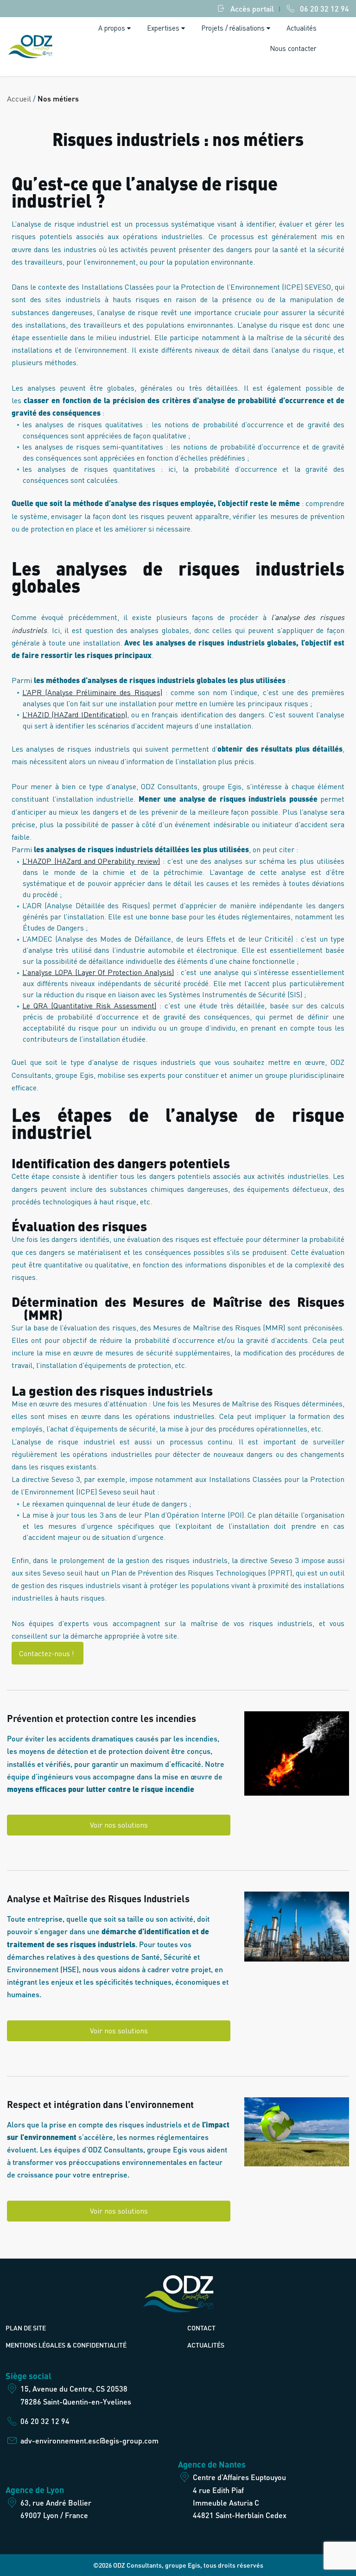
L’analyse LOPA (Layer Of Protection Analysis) (98, 972)
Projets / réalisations (233, 28)
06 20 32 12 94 (324, 9)
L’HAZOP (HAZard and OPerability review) (91, 861)
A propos (112, 28)
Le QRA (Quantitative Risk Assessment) (89, 1005)
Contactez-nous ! (48, 1653)
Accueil (19, 98)
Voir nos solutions (119, 1825)
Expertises (163, 28)
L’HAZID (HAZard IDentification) (75, 714)
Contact (201, 2328)
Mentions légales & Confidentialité (66, 2345)
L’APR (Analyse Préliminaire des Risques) (92, 692)
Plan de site (26, 2328)
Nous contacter (293, 48)
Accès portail (252, 9)
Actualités (302, 28)
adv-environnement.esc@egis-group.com (89, 2440)
